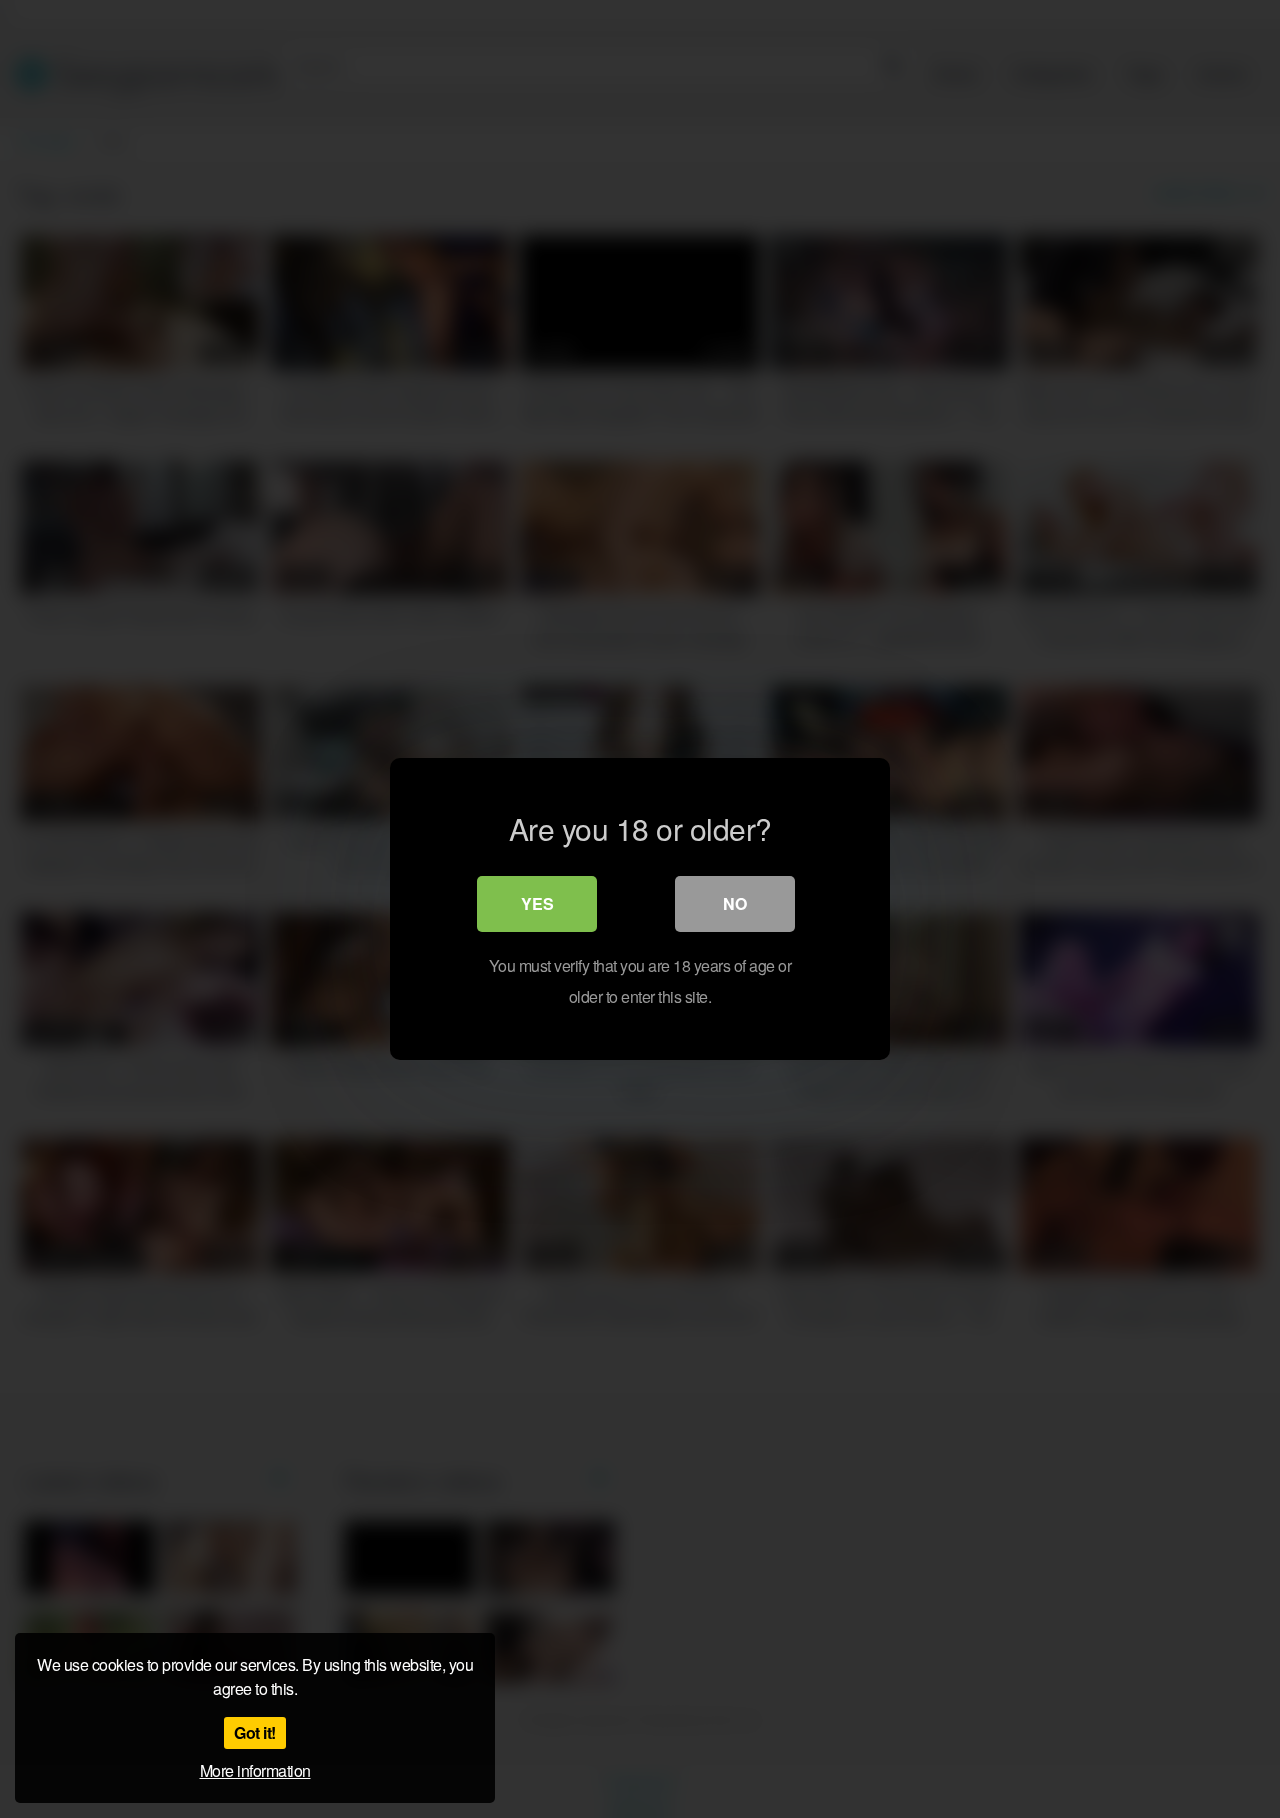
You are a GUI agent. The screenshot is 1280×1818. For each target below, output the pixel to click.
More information (255, 1770)
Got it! (255, 1732)
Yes (537, 903)
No (735, 903)
